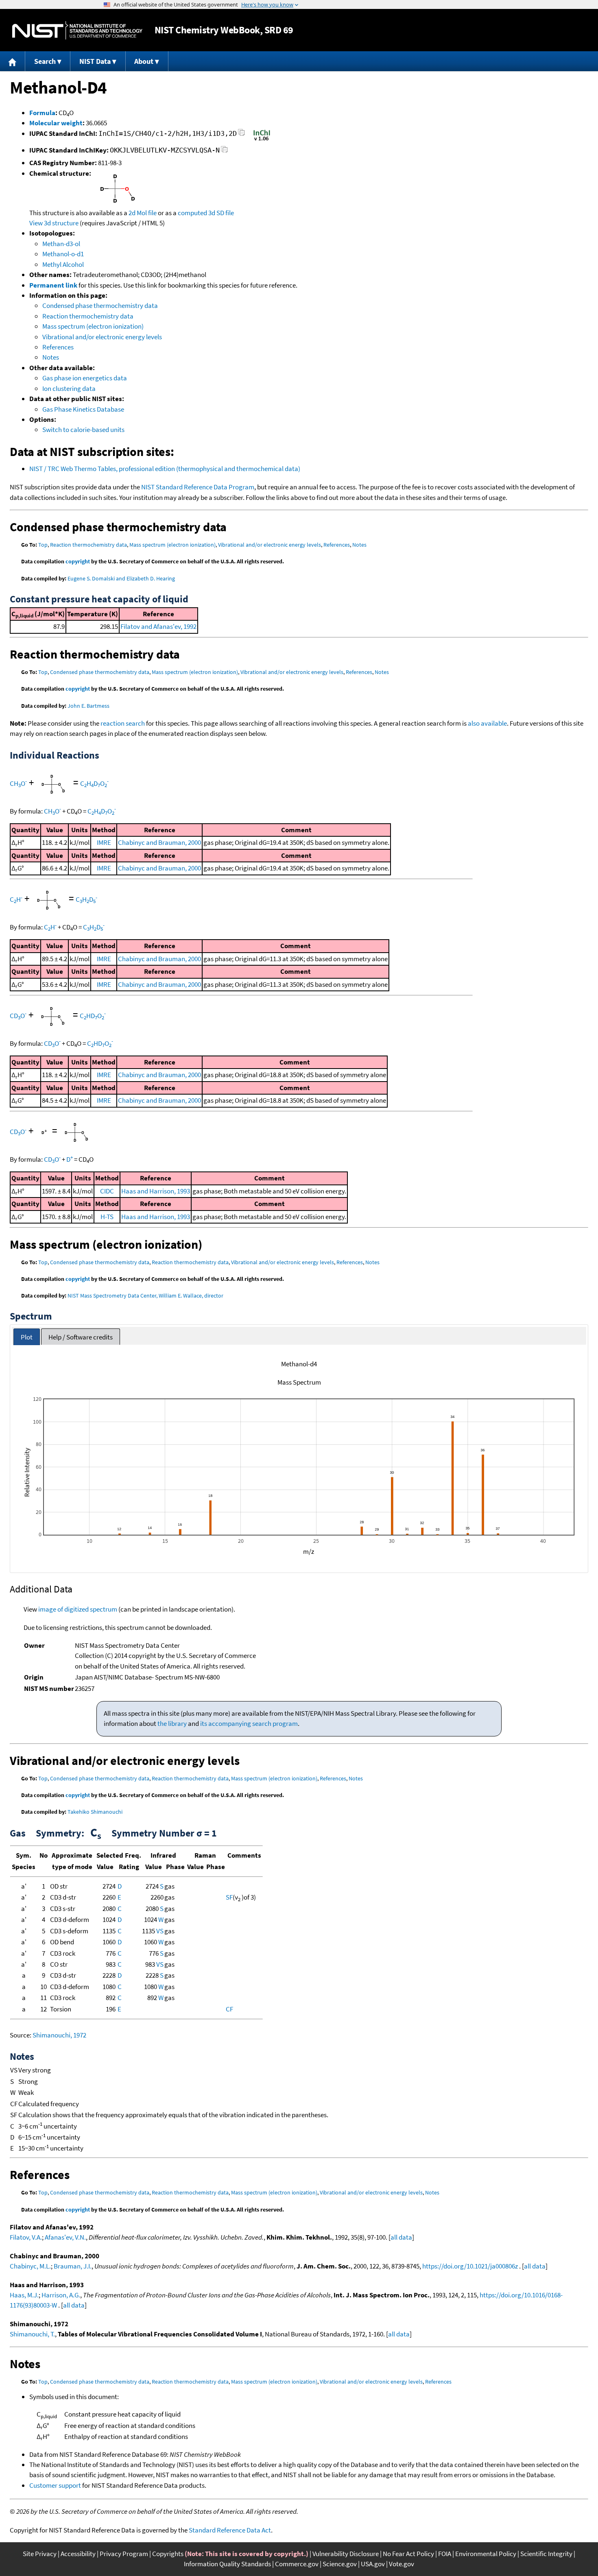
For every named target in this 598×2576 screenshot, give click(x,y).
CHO (18, 783)
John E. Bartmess (88, 706)
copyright (78, 561)
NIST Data (95, 61)
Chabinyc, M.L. (30, 2266)
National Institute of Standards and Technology (77, 30)
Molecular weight (56, 123)
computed (192, 213)
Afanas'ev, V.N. (65, 2237)
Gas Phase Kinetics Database (83, 409)
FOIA (445, 2554)
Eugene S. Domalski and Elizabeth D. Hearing (121, 578)
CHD (86, 899)
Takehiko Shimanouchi (95, 1812)
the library (172, 1723)
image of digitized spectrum (78, 1609)
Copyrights (168, 2554)
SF (229, 1897)
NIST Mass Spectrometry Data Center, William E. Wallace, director (145, 1296)
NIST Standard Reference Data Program (198, 487)
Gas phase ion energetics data (85, 378)
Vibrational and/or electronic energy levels (102, 337)
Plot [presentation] (27, 1337)
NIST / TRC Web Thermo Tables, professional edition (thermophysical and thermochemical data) (165, 469)
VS (160, 1931)
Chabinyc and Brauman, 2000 (159, 842)
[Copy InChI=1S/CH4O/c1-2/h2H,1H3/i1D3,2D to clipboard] (241, 135)
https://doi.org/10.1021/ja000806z (470, 2266)
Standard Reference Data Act (230, 2530)
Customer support (55, 2485)
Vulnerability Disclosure (346, 2554)
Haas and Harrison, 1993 (156, 1191)
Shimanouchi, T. (32, 2334)
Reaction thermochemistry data (88, 316)
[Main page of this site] (13, 61)
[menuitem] (13, 61)
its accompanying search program (249, 1723)
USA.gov (373, 2564)
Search (45, 61)
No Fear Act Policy (408, 2554)
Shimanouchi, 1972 (59, 2035)
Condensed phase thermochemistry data (100, 305)
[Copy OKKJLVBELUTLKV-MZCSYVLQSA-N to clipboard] (224, 152)
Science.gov (340, 2564)
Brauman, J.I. (73, 2266)
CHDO (94, 783)
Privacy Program (124, 2554)
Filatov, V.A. (26, 2237)
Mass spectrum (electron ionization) (93, 326)
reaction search (123, 723)
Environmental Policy (486, 2554)
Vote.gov (402, 2564)
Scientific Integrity (546, 2554)
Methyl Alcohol (63, 264)
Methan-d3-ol (61, 244)
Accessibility (78, 2554)
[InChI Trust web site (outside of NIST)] (262, 140)
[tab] (27, 1337)
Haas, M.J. (24, 2295)
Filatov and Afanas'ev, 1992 (158, 626)
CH (16, 899)
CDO (18, 1016)
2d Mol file (143, 213)
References (58, 347)
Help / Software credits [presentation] (81, 1337)
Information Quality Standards (227, 2564)
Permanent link (53, 285)
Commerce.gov (297, 2564)
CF (229, 2009)
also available (487, 723)
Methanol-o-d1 (63, 254)
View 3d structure (54, 223)
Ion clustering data (69, 388)
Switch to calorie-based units (83, 430)
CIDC (107, 1191)
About (144, 61)
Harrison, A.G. (61, 2295)
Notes (51, 357)
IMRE (104, 842)
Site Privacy (40, 2554)
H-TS (107, 1217)
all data (401, 2237)
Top (43, 545)
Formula (42, 113)
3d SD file (221, 213)
